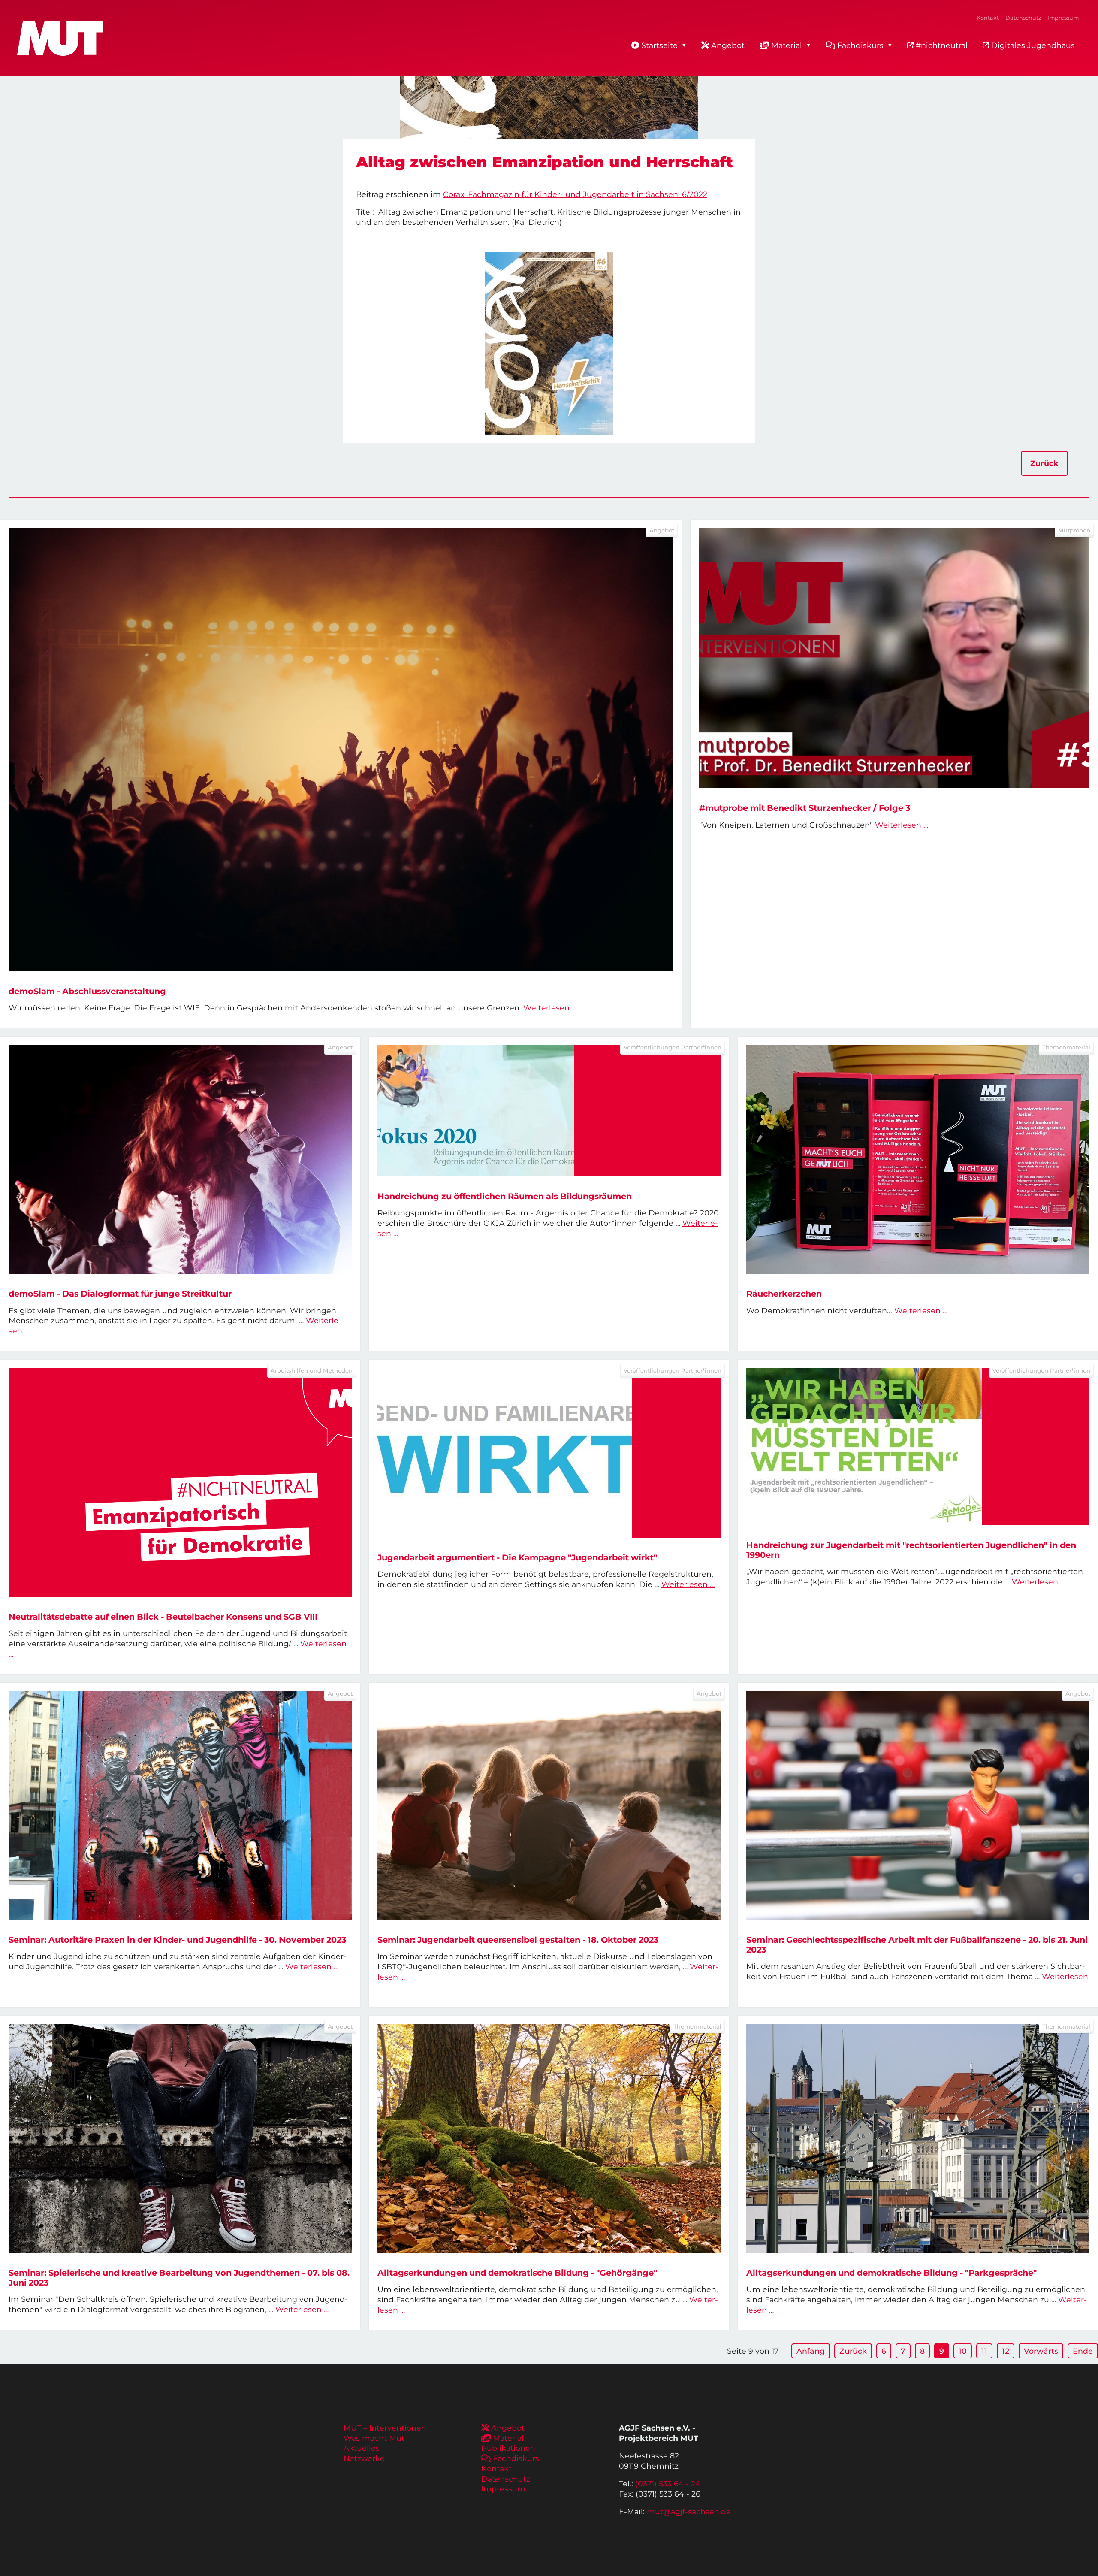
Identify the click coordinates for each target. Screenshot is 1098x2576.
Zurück (1044, 463)
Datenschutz (1023, 18)
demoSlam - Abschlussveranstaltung (87, 991)
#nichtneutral (941, 45)
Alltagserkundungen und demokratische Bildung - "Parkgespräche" (891, 2273)
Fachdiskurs (860, 45)
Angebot (728, 45)
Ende (1083, 2351)
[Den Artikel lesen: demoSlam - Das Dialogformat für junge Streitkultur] (180, 1160)
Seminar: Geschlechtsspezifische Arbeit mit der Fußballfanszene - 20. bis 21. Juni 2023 (917, 1945)
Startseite (659, 45)
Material (787, 45)
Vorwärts (1041, 2351)
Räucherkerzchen (784, 1294)
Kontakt (988, 18)
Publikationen (508, 2448)
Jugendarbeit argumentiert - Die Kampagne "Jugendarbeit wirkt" (517, 1557)
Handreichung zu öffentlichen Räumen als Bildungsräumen (505, 1196)
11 (984, 2351)
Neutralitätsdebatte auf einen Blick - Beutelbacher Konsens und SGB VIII (163, 1617)
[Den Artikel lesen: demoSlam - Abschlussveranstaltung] (341, 750)
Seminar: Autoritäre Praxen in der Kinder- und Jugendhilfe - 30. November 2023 (177, 1940)
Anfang (811, 2351)
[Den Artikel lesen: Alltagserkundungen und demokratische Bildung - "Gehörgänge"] (549, 2139)
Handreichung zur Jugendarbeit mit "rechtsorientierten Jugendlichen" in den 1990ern (911, 1550)
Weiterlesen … (550, 1008)
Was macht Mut (374, 2438)
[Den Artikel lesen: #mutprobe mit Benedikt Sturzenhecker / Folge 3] (894, 658)
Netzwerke (364, 2458)
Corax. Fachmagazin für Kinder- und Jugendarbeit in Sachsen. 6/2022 (575, 194)
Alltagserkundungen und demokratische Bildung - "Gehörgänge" (517, 2273)
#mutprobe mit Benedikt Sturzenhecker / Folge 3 (805, 808)
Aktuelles (362, 2448)
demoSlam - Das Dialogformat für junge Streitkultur (120, 1294)
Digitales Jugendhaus (1032, 45)
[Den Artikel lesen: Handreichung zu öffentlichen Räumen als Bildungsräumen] (549, 1111)
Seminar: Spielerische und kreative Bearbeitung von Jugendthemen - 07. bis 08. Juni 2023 (179, 2278)
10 (963, 2351)
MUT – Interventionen (385, 2428)
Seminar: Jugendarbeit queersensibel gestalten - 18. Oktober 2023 (518, 1940)
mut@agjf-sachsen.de (689, 2511)
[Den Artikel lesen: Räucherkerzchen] (918, 1160)
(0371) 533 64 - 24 (668, 2484)
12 (1006, 2351)
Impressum (1063, 18)
